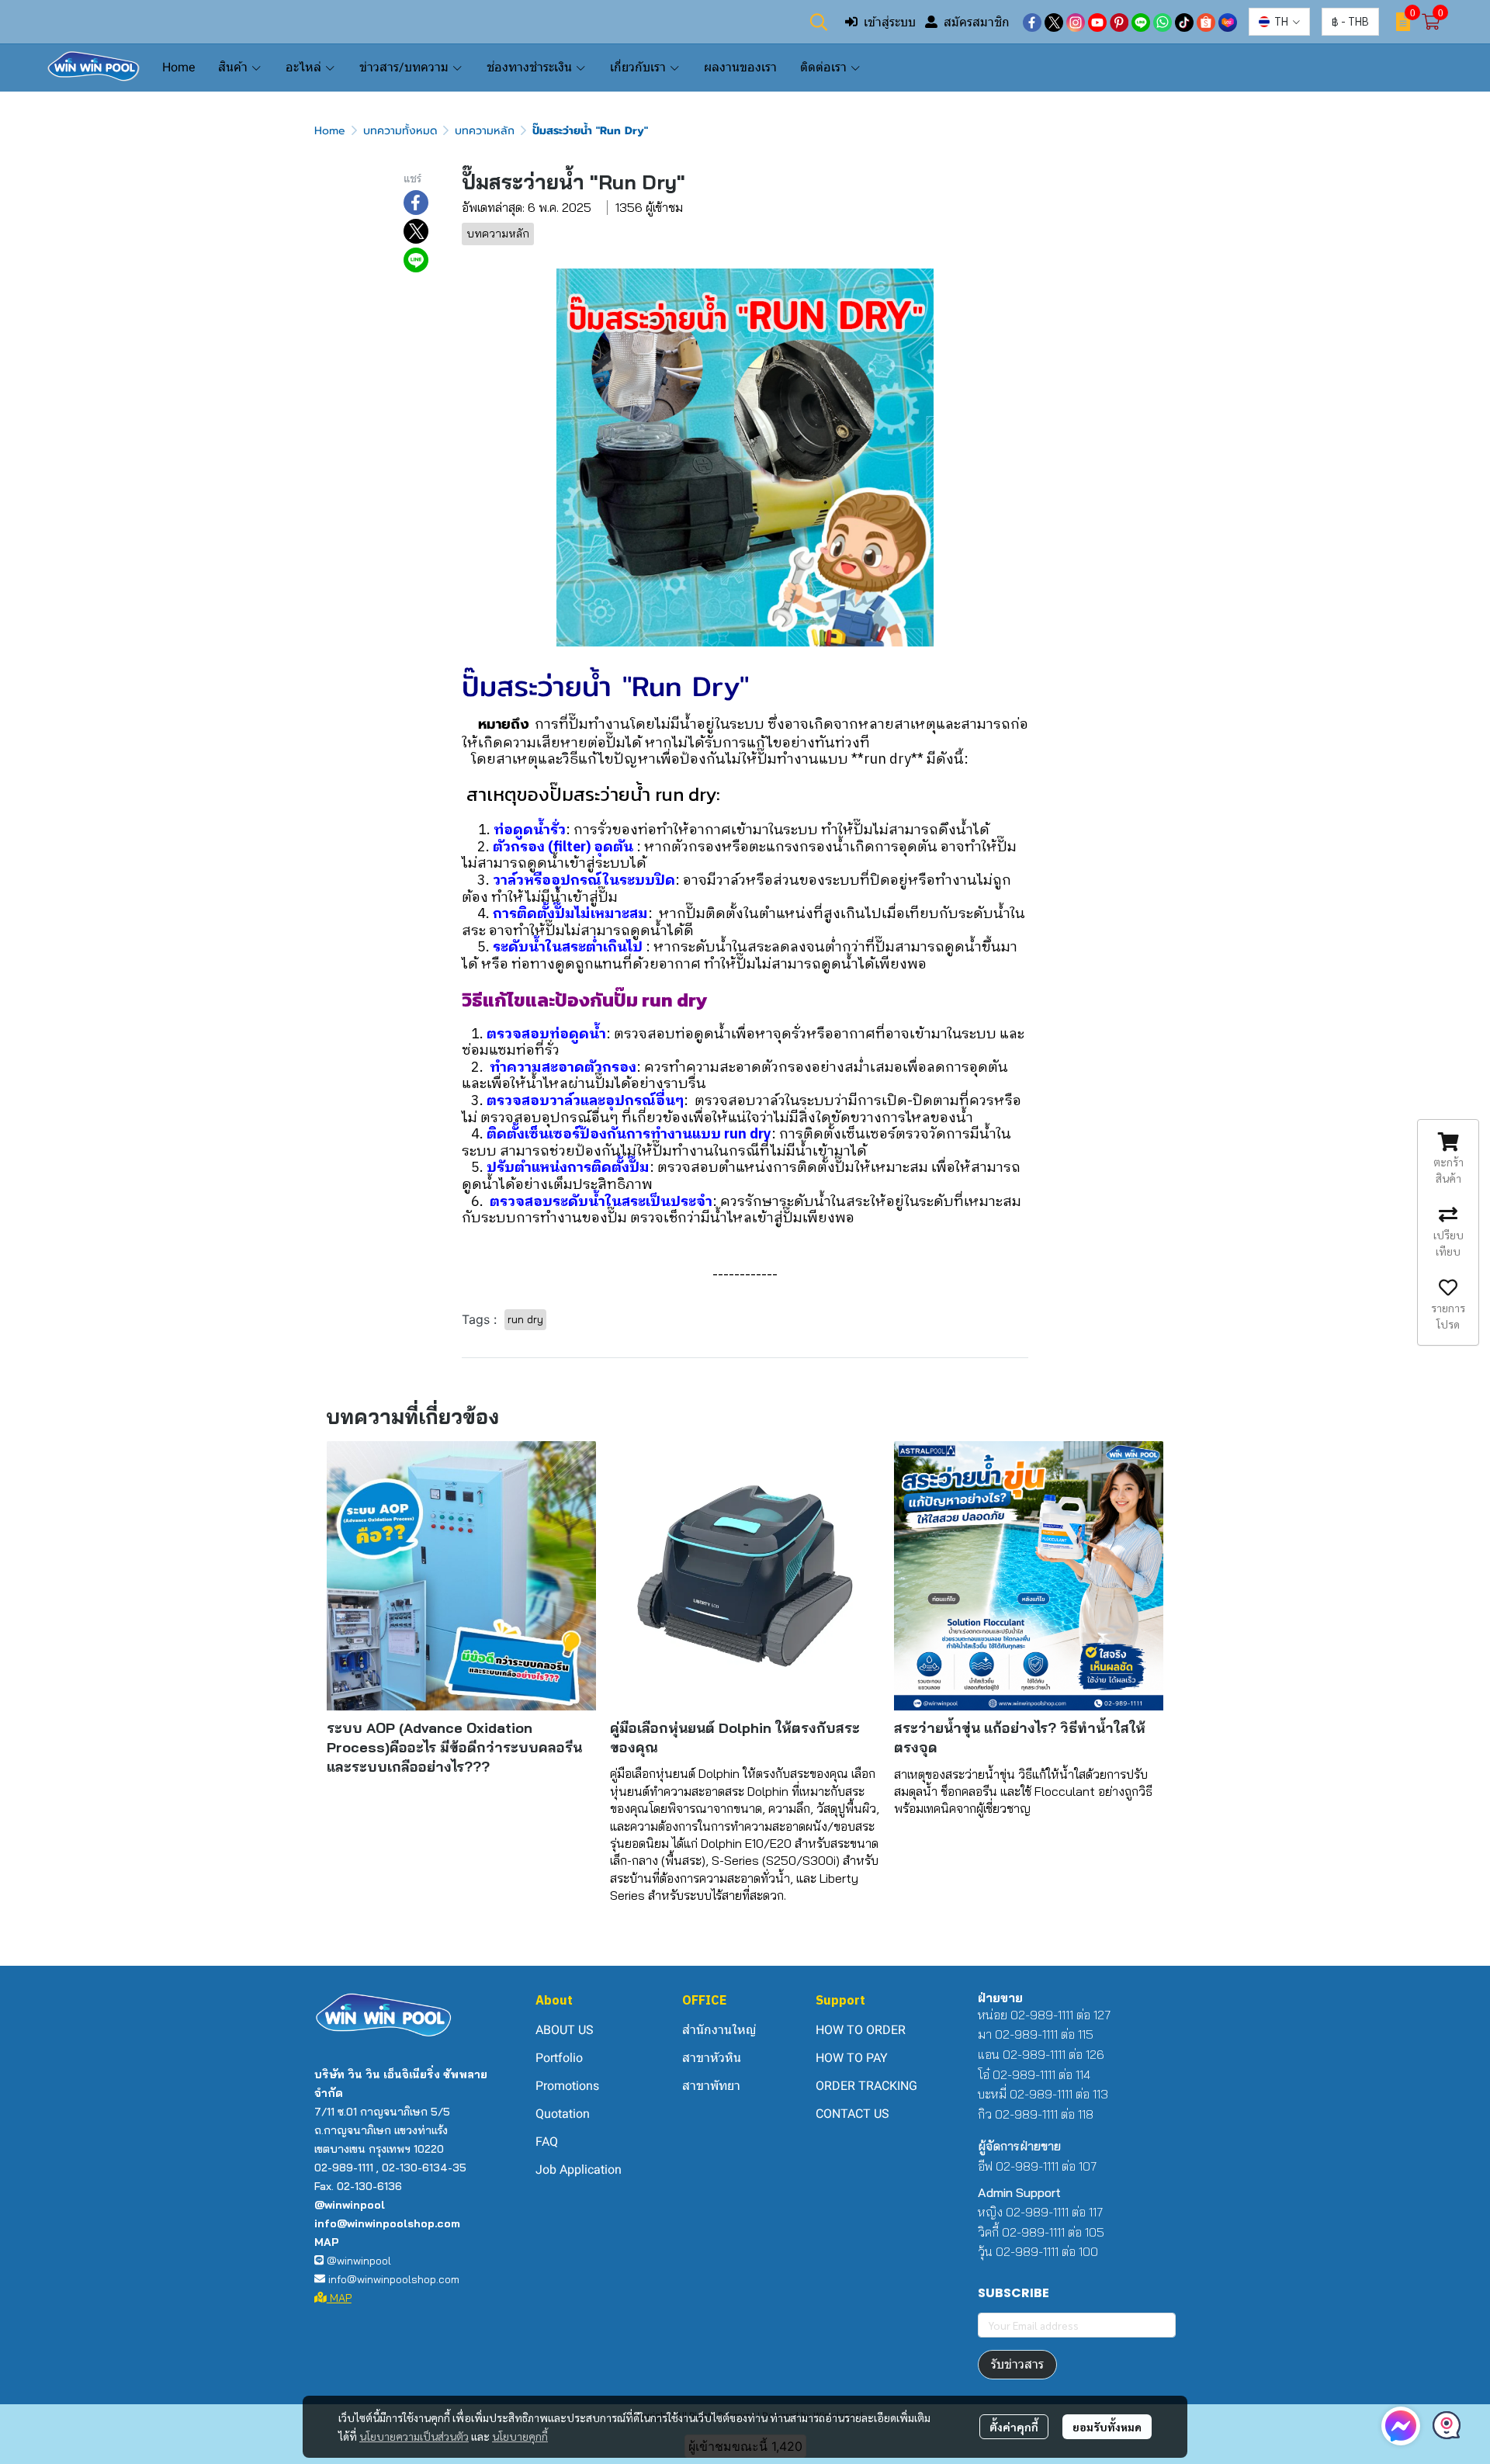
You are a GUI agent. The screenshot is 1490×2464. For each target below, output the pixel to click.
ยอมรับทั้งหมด (1107, 2427)
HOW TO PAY (852, 2058)
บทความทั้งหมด (400, 131)
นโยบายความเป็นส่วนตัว (414, 2436)
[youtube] (1097, 22)
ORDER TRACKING (866, 2086)
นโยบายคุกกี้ (520, 2436)
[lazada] (1228, 22)
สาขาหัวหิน (712, 2058)
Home (330, 131)
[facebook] (1032, 22)
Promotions (567, 2086)
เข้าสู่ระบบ (890, 22)
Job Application (579, 2169)
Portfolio (559, 2058)
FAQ (547, 2142)
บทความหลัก (485, 131)
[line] (1141, 22)
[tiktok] (1184, 22)
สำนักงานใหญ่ (719, 2030)
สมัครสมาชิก (977, 22)
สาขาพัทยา (711, 2086)
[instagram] (1076, 22)
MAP (339, 2298)
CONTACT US (852, 2114)
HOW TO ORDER (861, 2030)
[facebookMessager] (1401, 2426)
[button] (819, 22)
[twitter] (1054, 22)
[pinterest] (1119, 22)
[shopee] (1206, 22)
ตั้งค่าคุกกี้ (1014, 2427)
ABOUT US (565, 2030)
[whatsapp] (1163, 22)
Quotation (563, 2114)
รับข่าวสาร (1017, 2364)
